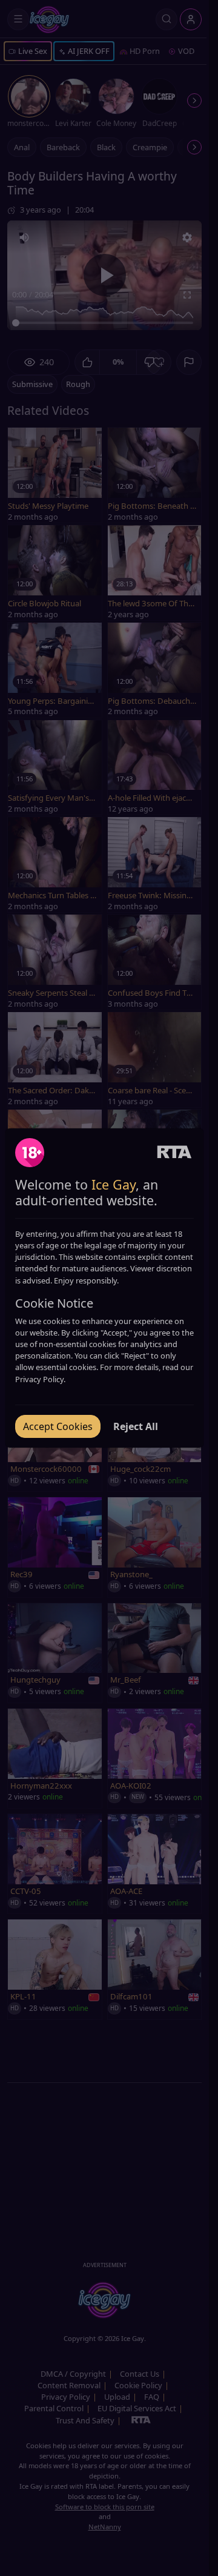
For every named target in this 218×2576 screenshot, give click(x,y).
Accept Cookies (58, 1426)
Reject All (136, 1426)
